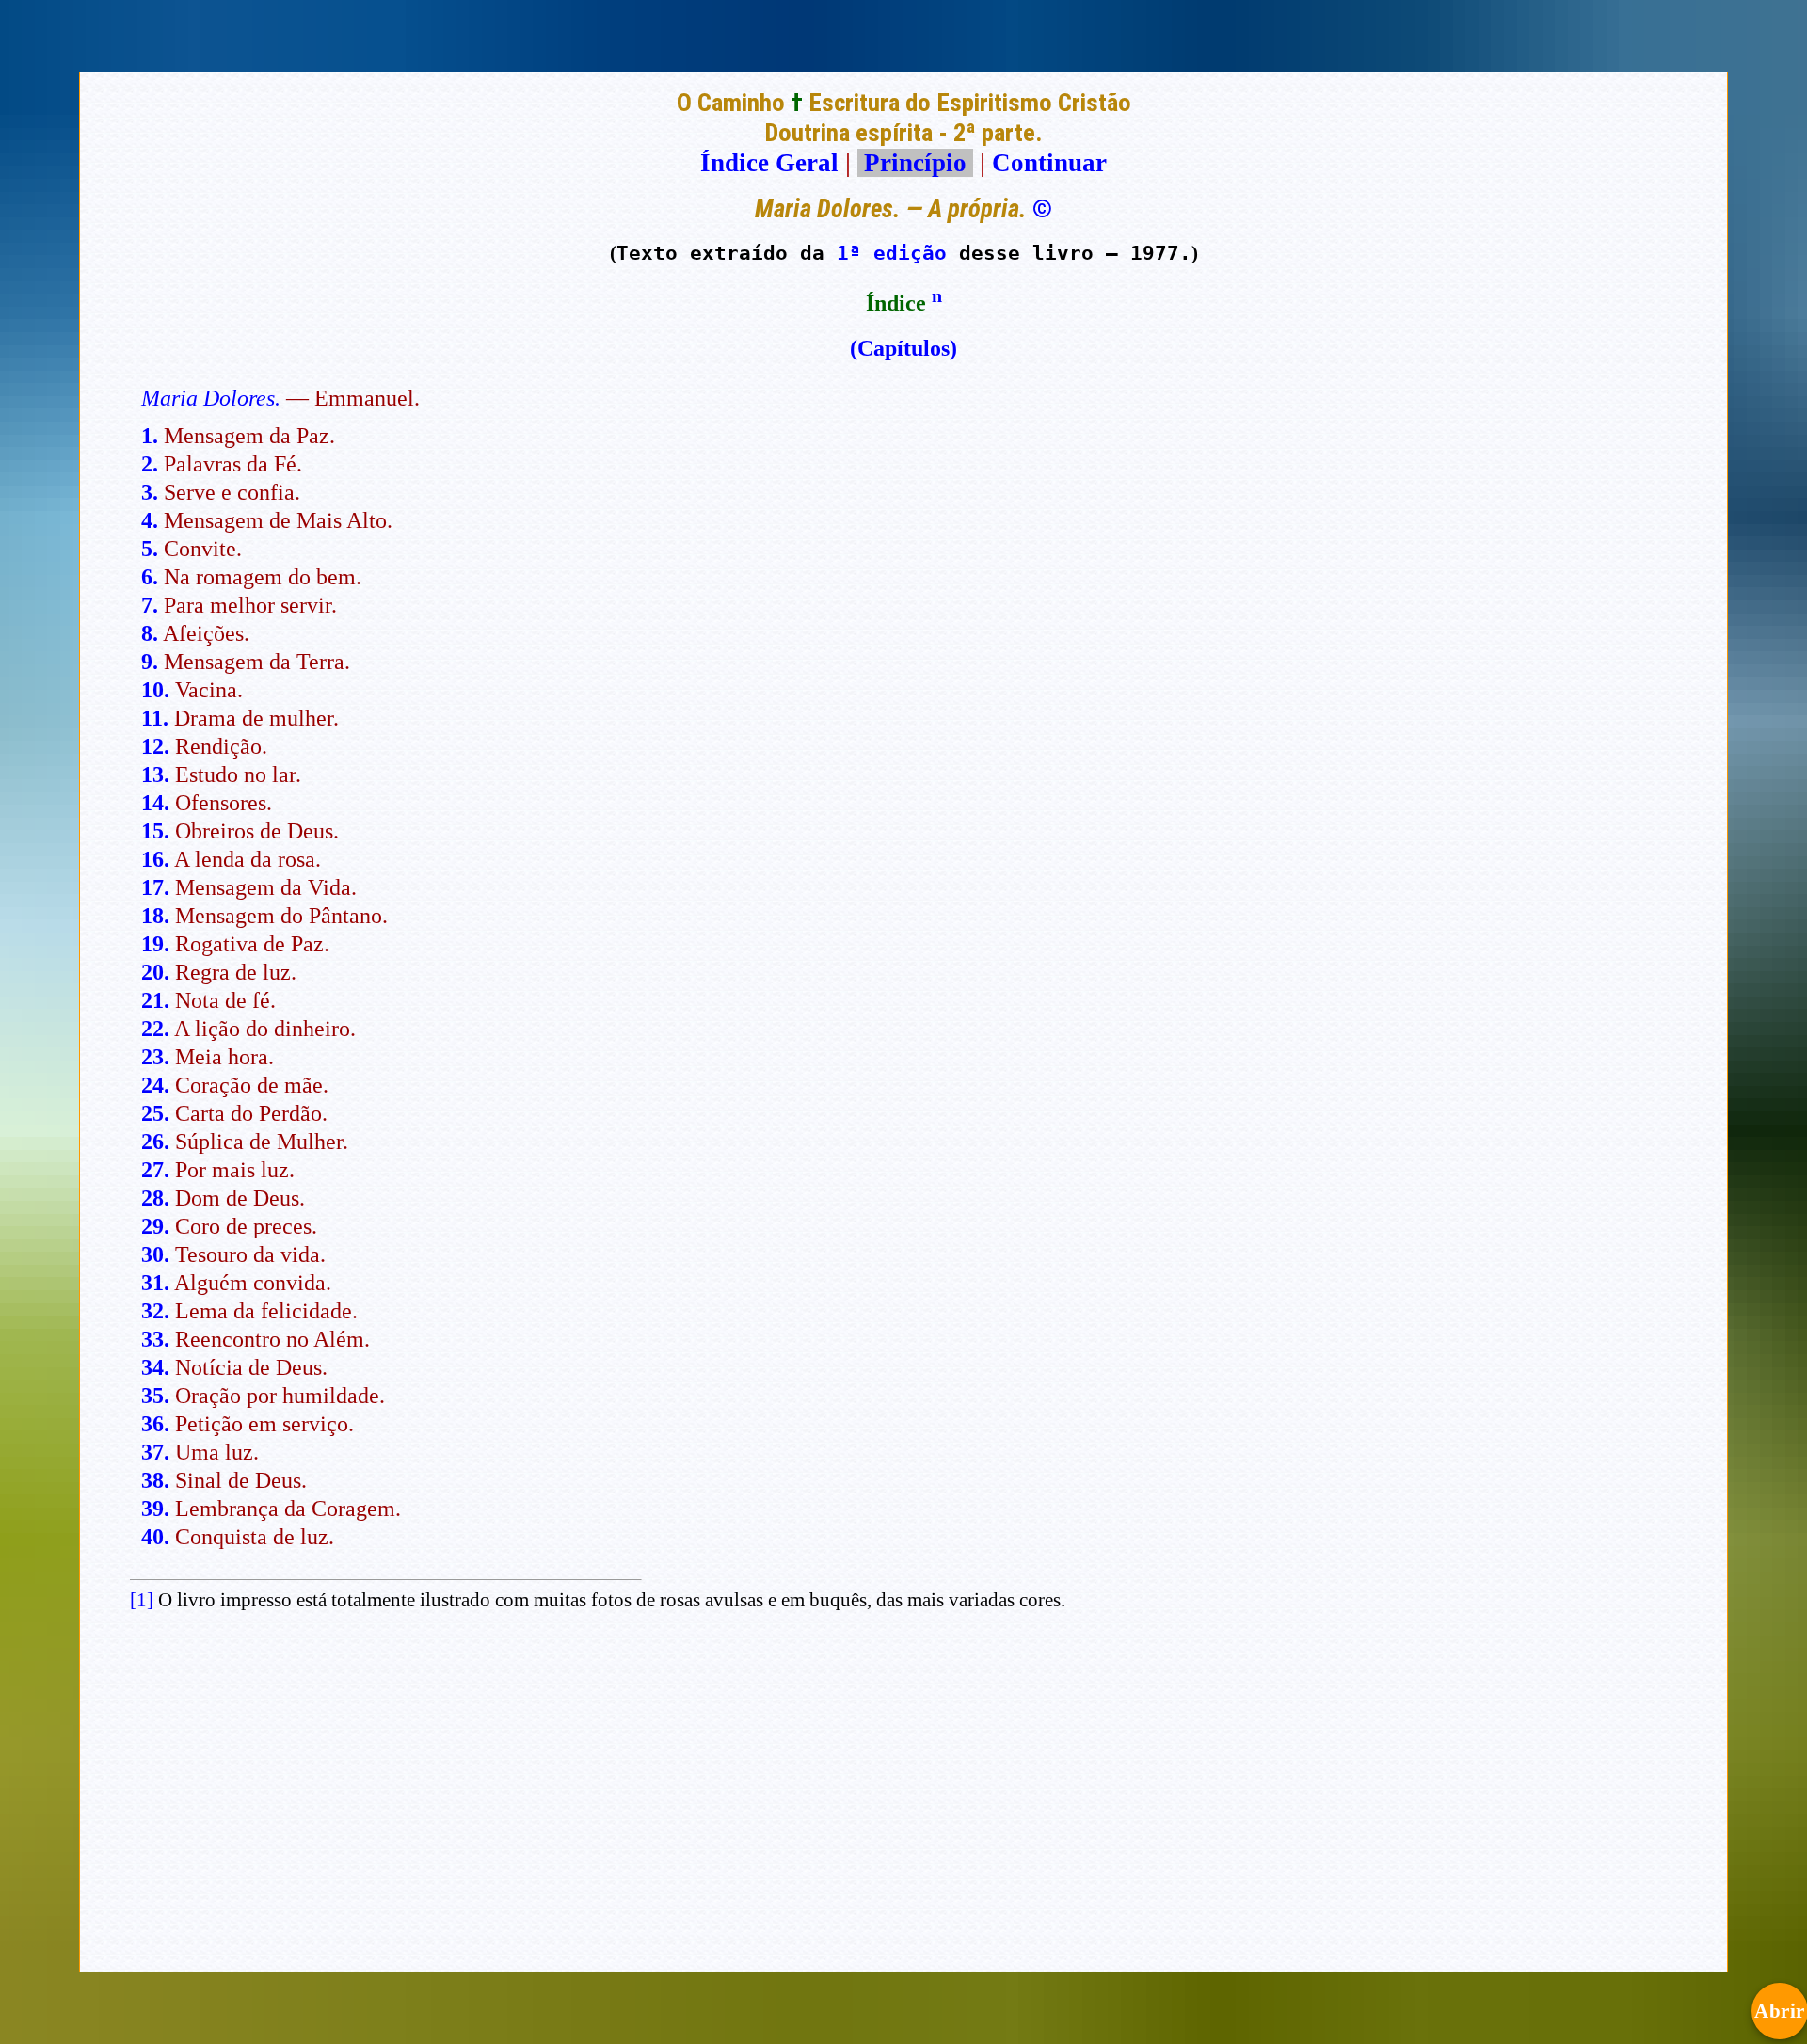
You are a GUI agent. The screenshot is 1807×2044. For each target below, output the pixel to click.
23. (155, 1057)
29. (155, 1226)
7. (150, 605)
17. (155, 887)
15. (155, 831)
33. (155, 1339)
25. (155, 1113)
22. (155, 1029)
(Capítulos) (903, 348)
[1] (142, 1600)
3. (150, 492)
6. (150, 577)
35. (155, 1396)
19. (155, 944)
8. (150, 633)
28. (155, 1198)
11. (155, 718)
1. (150, 436)
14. (155, 803)
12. (155, 746)
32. (155, 1311)
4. (150, 520)
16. (155, 859)
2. (150, 464)
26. (155, 1142)
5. (150, 549)
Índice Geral (769, 163)
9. (150, 662)
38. (155, 1480)
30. (155, 1254)
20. (155, 972)
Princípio (915, 163)
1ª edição (892, 253)
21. (155, 1000)
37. (155, 1452)
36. (155, 1424)
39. (155, 1509)
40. (155, 1537)
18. (155, 916)
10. (155, 690)
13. (155, 774)
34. (155, 1367)
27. (155, 1170)
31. (155, 1283)
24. (155, 1085)
